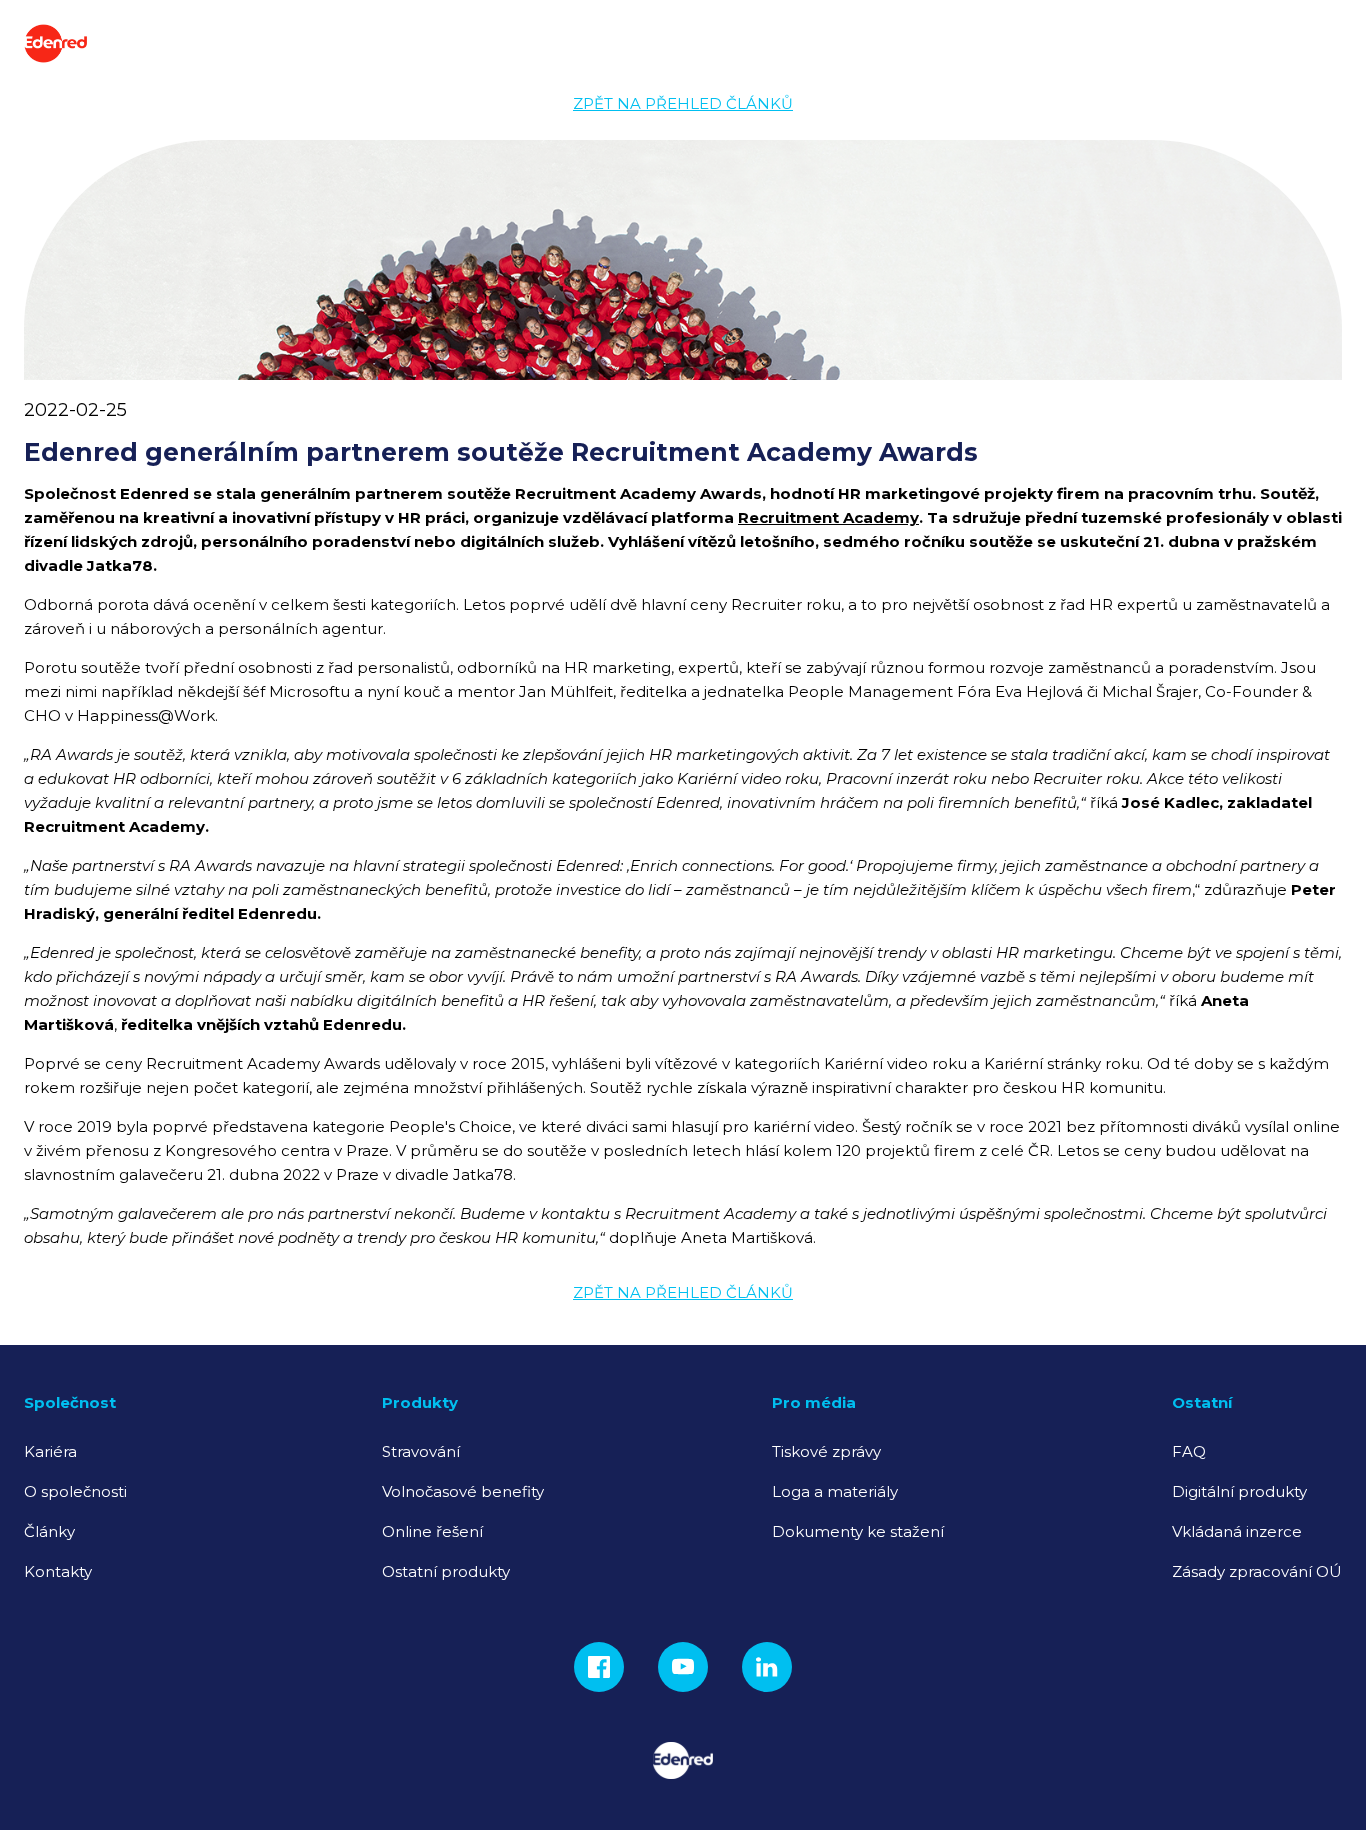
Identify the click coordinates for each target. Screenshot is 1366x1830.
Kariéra (50, 1451)
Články (49, 1531)
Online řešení (432, 1531)
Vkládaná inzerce (1237, 1531)
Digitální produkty (1239, 1491)
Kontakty (58, 1571)
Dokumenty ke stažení (858, 1531)
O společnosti (75, 1491)
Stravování (421, 1451)
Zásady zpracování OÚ (1257, 1571)
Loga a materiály (835, 1491)
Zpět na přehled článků (683, 103)
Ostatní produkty (446, 1571)
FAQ (1189, 1451)
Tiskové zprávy (826, 1451)
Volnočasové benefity (463, 1491)
